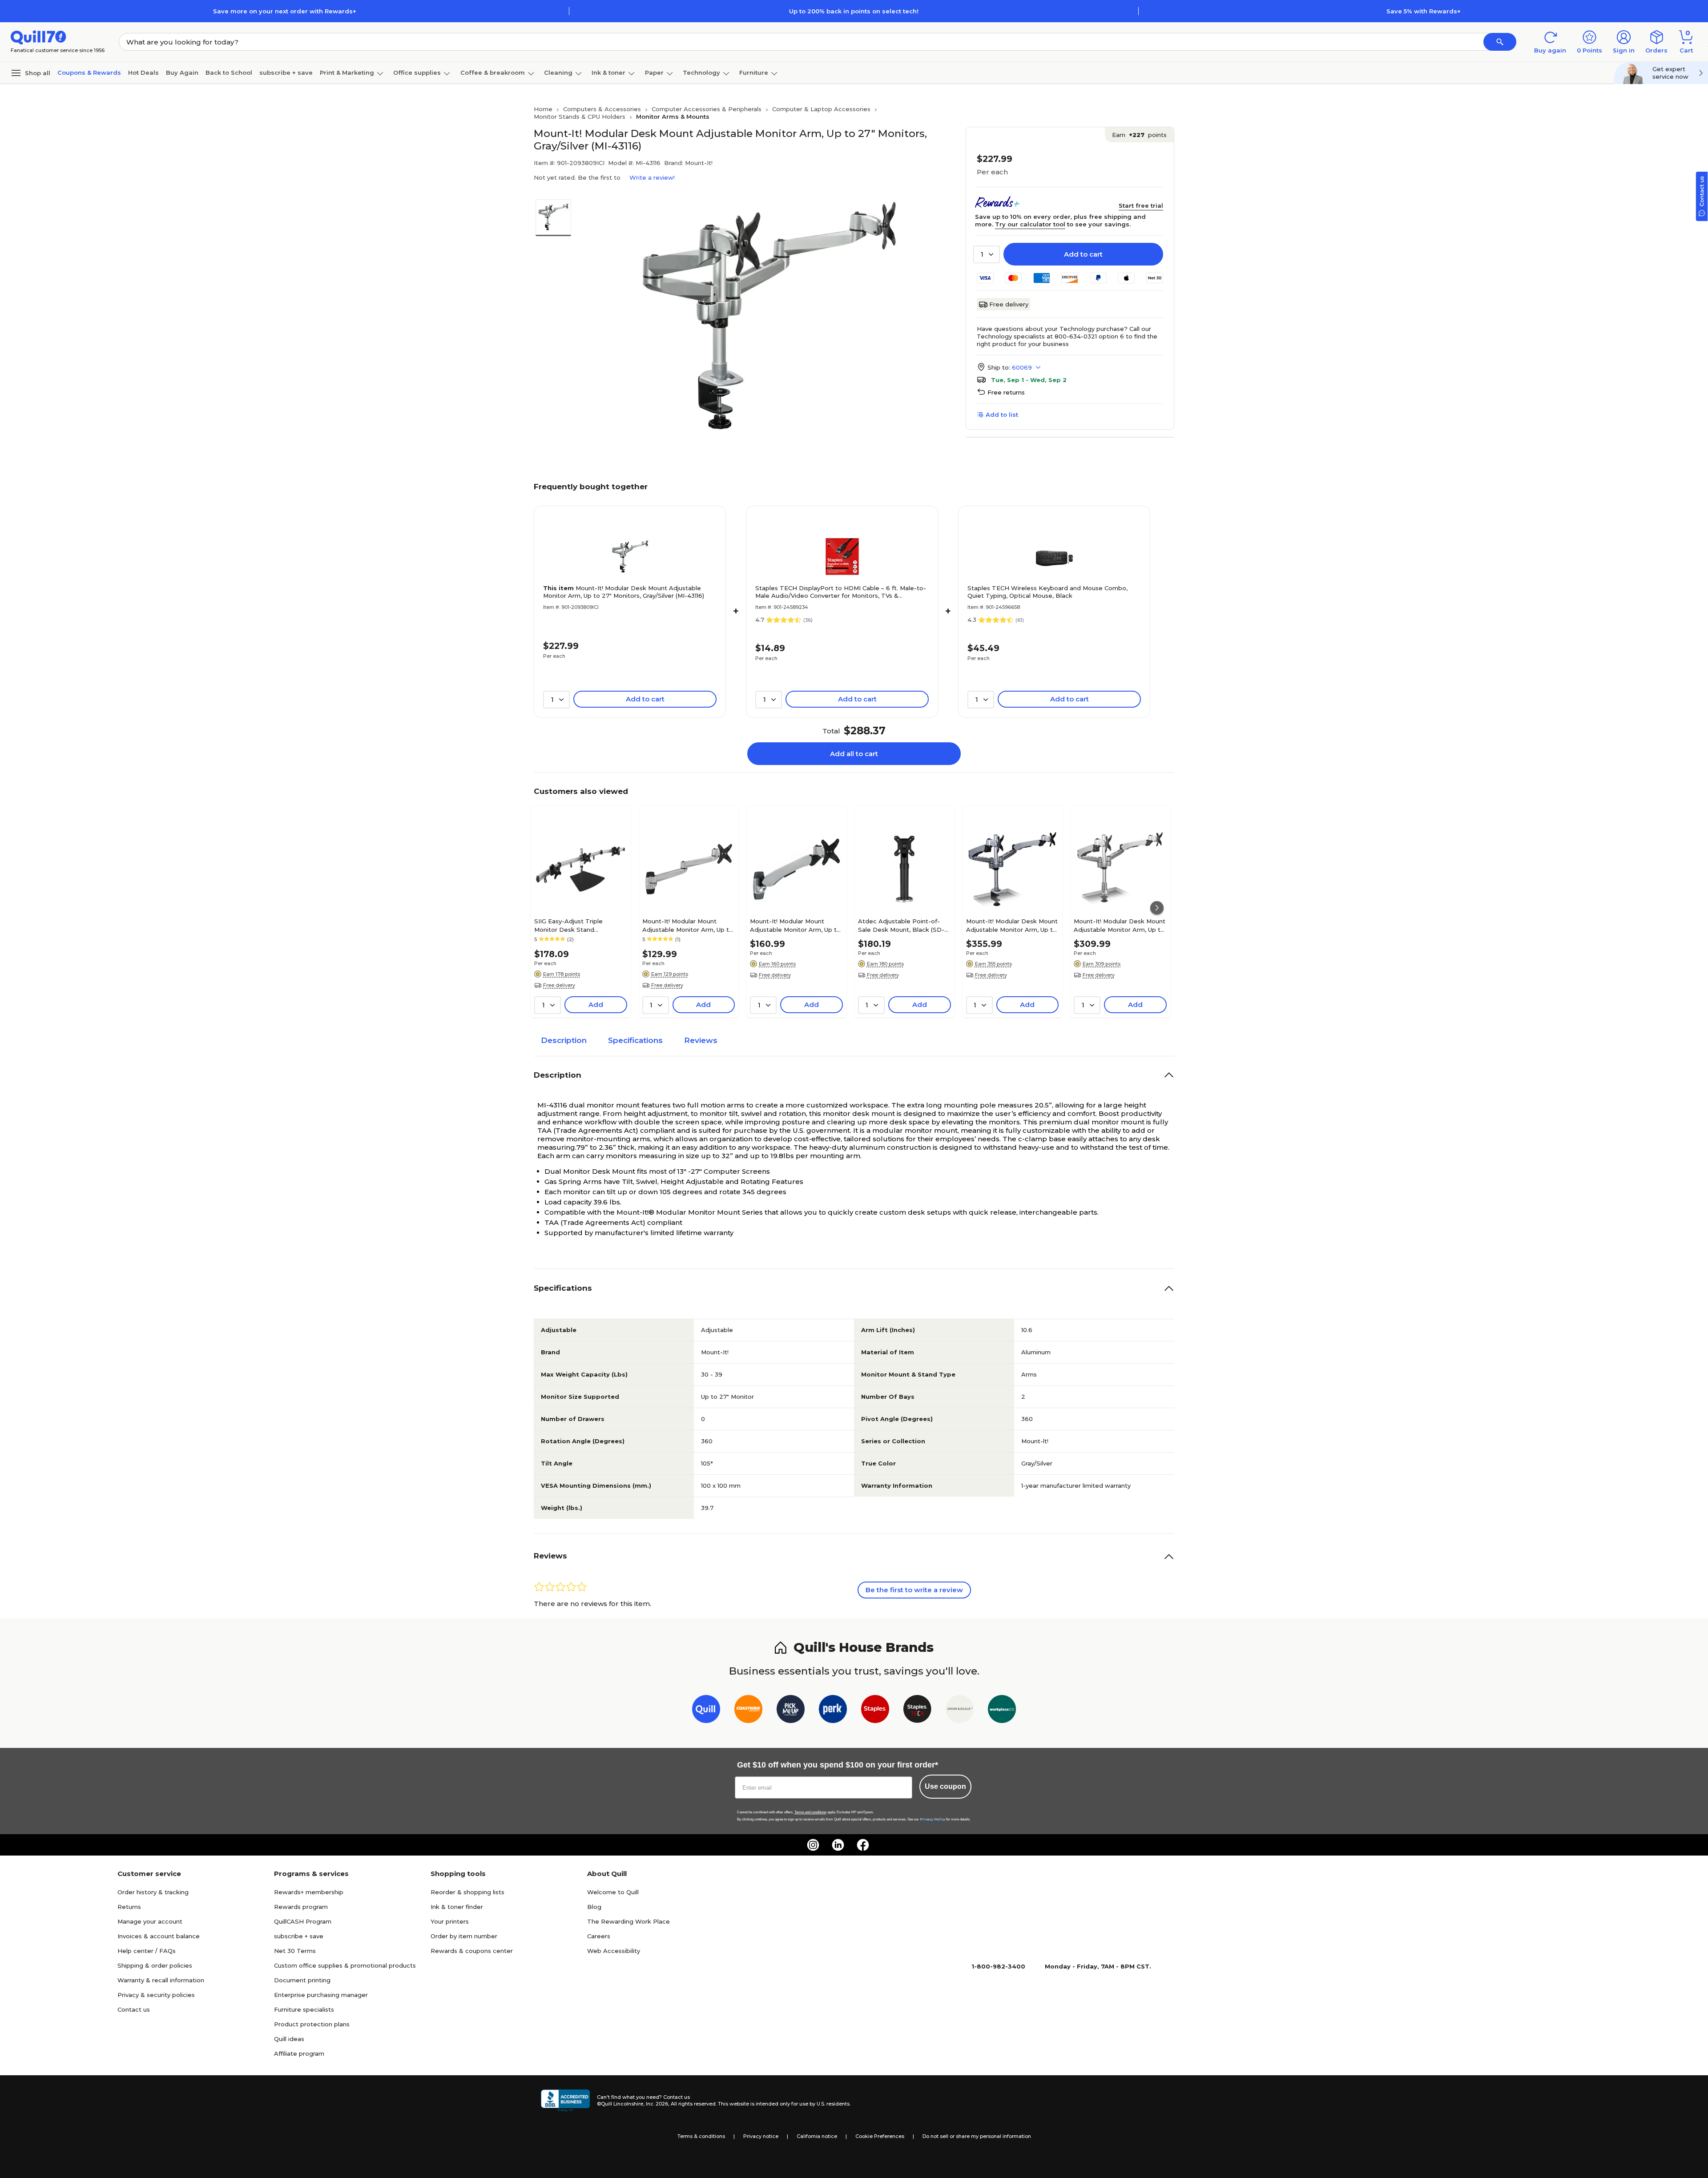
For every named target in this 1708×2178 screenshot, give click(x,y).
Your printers (450, 1921)
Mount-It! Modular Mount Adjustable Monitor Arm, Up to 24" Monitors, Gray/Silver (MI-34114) (795, 925)
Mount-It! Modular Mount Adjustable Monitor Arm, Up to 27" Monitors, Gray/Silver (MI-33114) (688, 925)
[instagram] (813, 1845)
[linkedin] (838, 1845)
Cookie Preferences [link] (880, 2136)
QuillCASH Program (303, 1921)
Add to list (1002, 415)
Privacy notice (761, 2136)
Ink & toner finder (457, 1907)
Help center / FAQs (147, 1951)
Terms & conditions (701, 2136)
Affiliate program (299, 2053)
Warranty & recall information (161, 1980)
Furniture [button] (754, 72)
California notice (817, 2136)
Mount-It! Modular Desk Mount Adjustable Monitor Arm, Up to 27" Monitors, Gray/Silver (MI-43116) (624, 592)
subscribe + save (286, 72)
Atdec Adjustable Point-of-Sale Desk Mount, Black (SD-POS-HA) (901, 925)
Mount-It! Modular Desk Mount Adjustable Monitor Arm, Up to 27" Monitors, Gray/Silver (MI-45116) (1012, 925)
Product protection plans (312, 2024)
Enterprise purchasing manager (321, 1995)
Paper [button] (654, 72)
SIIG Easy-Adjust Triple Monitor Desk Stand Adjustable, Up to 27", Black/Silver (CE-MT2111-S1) (574, 925)
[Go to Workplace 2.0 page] (1002, 1711)
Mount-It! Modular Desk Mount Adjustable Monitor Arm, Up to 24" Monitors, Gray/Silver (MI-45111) (1120, 925)
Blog (594, 1907)
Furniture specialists (304, 2009)
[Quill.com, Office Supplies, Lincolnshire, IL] (565, 2101)
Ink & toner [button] (608, 72)
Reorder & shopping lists (467, 1892)
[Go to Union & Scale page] (960, 1711)
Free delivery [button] (559, 985)
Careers (599, 1936)
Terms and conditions (810, 1812)
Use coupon (945, 1786)
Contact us (134, 2009)
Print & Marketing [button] (347, 72)
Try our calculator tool (1030, 224)
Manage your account (150, 1921)
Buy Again (182, 72)
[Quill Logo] (38, 37)
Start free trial (1141, 205)
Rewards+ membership (309, 1892)
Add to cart (1083, 254)
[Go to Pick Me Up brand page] (791, 1711)
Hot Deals (143, 72)
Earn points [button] (1139, 135)
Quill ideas (289, 2039)
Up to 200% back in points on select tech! (854, 11)
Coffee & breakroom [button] (493, 72)
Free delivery (1009, 304)
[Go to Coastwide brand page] (748, 1711)
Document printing (302, 1980)
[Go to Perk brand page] (833, 1711)
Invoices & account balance (159, 1936)
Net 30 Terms (295, 1951)
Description (564, 1040)
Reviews (701, 1040)
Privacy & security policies (156, 1995)
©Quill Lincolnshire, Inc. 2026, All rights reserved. (657, 2104)
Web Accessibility (614, 1951)
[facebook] (863, 1845)
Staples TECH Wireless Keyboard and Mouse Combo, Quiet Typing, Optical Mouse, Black (1047, 592)
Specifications (635, 1040)
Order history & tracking (153, 1892)
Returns (129, 1907)
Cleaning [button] (558, 72)
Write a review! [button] (652, 177)
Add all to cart (854, 754)
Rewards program (301, 1907)
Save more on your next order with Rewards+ (285, 11)
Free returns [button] (1006, 392)
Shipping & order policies (155, 1965)
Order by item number (464, 1936)
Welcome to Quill (613, 1892)
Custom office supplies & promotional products (345, 1965)
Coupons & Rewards (89, 72)
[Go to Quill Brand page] (706, 1711)
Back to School (229, 72)
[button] (1500, 42)
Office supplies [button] (417, 72)
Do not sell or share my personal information (977, 2136)
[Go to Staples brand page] (875, 1711)
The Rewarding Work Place (628, 1921)
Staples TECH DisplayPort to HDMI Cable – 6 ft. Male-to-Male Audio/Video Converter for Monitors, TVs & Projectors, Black (841, 592)
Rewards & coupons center (472, 1951)
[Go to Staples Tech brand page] (917, 1711)
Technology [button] (701, 72)
